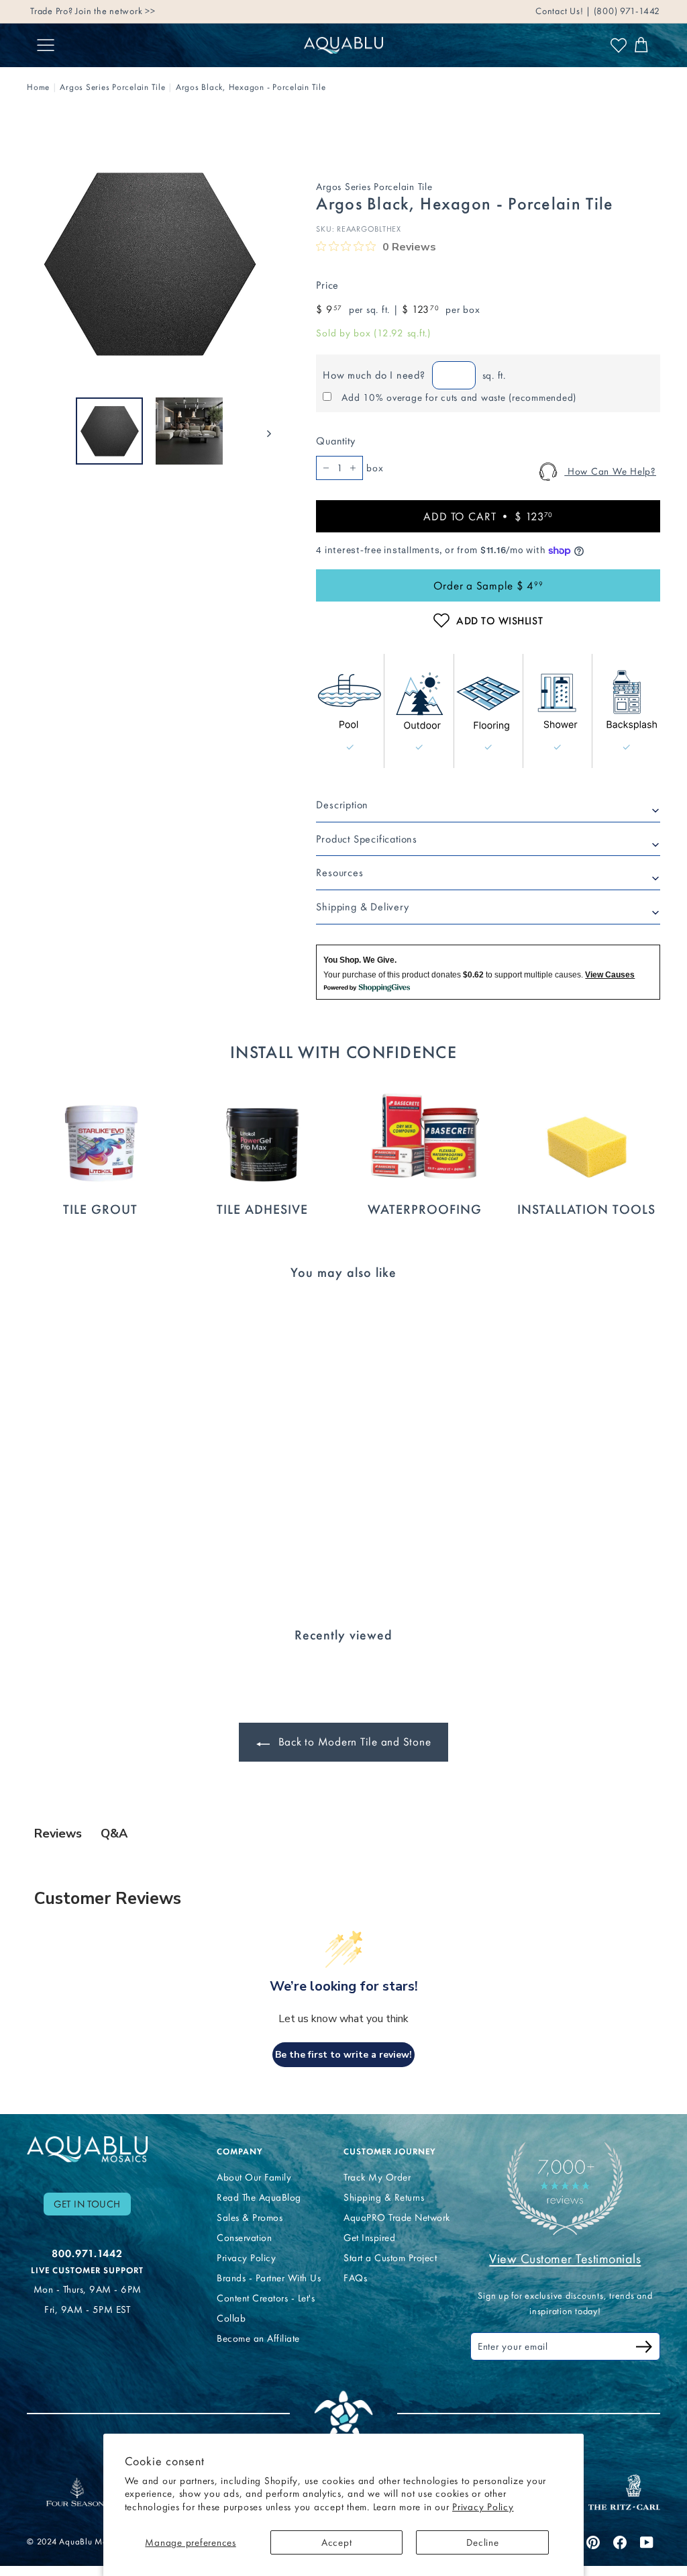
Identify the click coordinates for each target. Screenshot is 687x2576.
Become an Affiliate (258, 2338)
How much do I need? (374, 375)
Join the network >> (115, 11)
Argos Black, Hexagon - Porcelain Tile (251, 87)
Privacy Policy (483, 2507)
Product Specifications (367, 839)
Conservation (244, 2238)
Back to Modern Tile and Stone (353, 1742)
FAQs (355, 2278)
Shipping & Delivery (362, 907)
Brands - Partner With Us (269, 2278)
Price (327, 285)
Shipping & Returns (384, 2197)
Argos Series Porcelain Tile (112, 87)
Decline (482, 2542)
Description (342, 805)
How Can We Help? (610, 471)
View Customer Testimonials (565, 2258)
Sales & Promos (250, 2217)
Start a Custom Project (390, 2258)
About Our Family (254, 2177)
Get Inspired (369, 2238)
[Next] (263, 431)
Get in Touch (87, 2204)
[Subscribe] (644, 2349)
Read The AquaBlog (259, 2197)
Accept (337, 2542)
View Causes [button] (610, 975)
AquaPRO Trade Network (397, 2217)
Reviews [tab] (58, 1833)
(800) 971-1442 (626, 11)
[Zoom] (149, 264)
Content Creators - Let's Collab (266, 2308)
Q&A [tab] (114, 1833)
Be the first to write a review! (343, 2055)
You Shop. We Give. (360, 960)
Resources (339, 872)
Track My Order (377, 2177)
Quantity (335, 441)
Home (38, 87)
